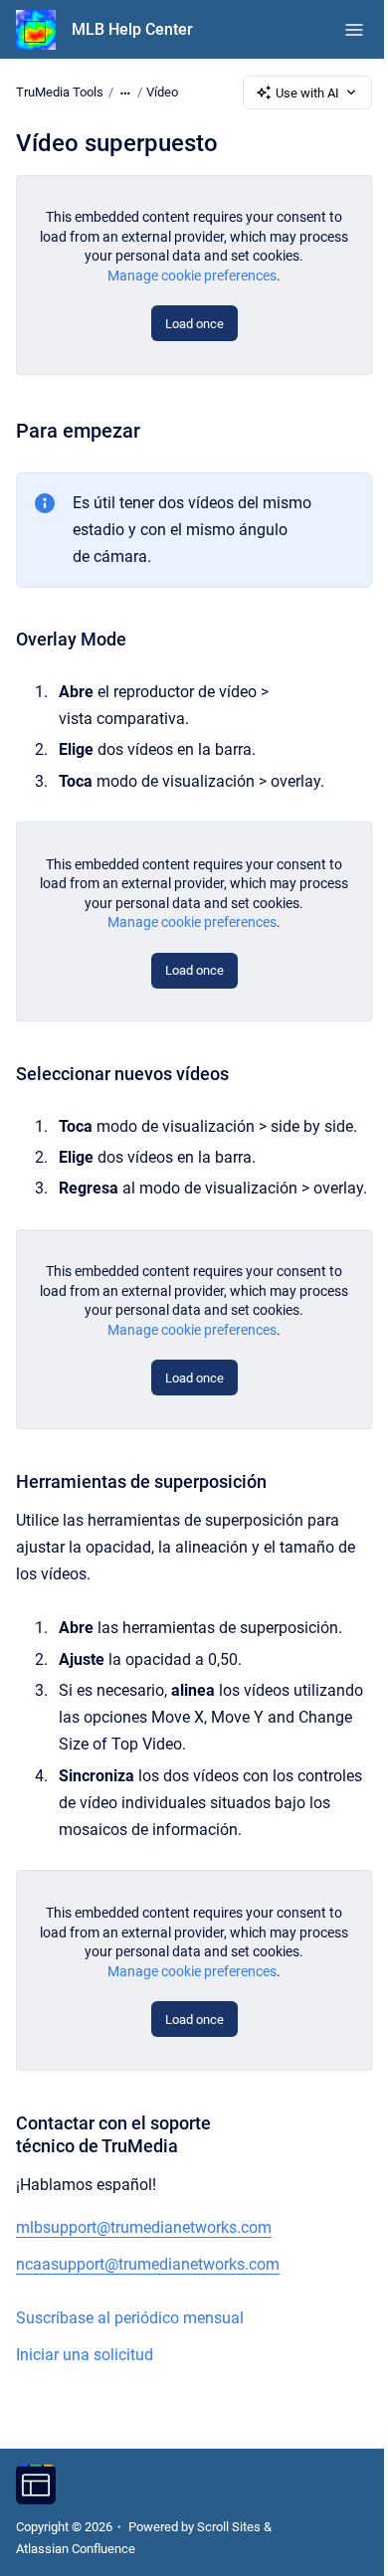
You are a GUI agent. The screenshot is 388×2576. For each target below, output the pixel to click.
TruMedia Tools (60, 92)
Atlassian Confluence (76, 2549)
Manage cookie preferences (192, 276)
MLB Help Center (132, 29)
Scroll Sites (229, 2527)
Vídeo (162, 92)
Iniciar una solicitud (85, 2355)
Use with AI (307, 93)
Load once (194, 324)
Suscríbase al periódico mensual (130, 2318)
